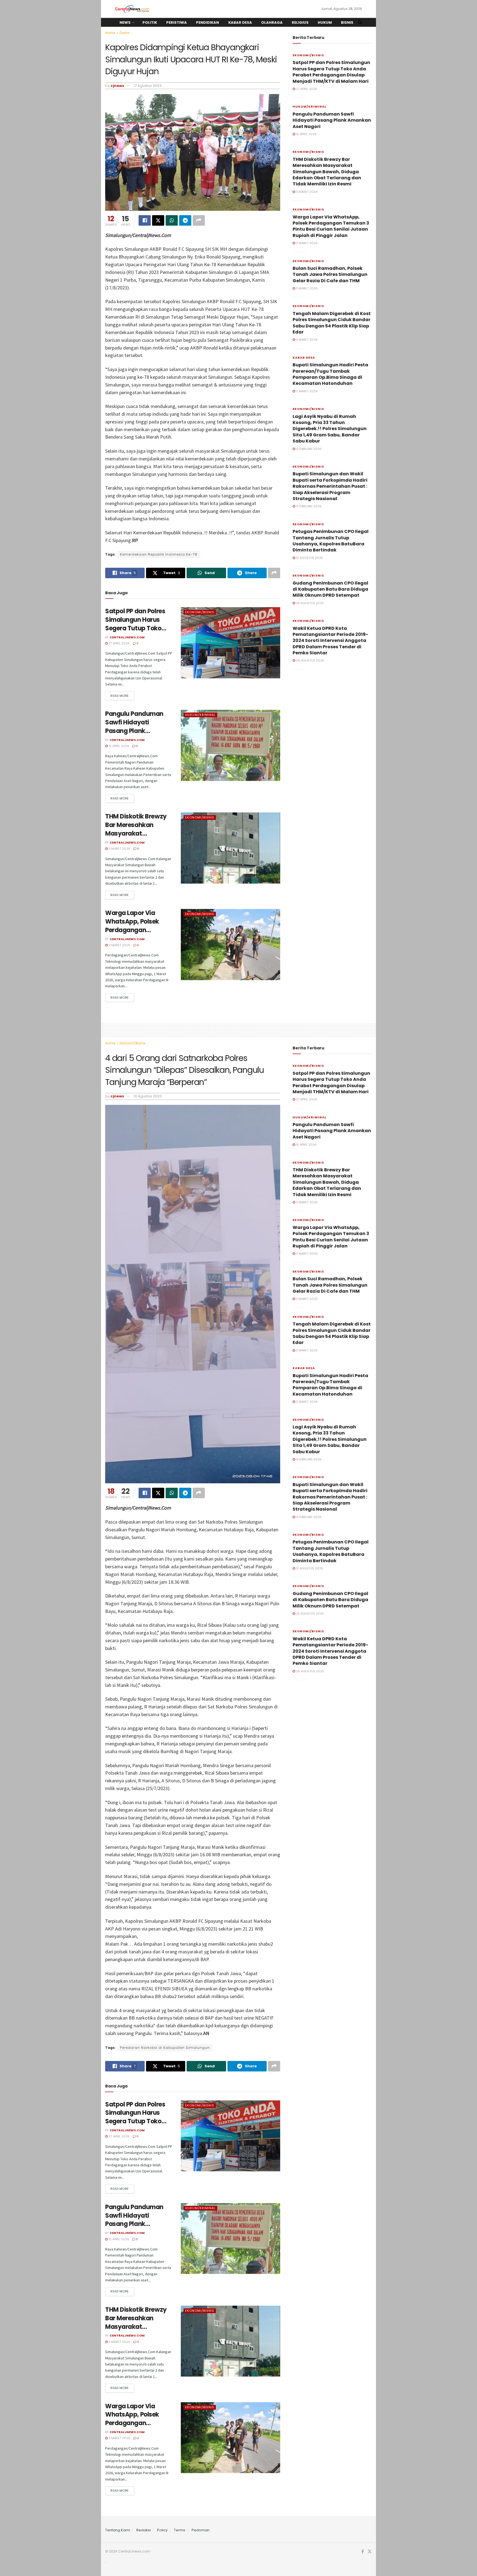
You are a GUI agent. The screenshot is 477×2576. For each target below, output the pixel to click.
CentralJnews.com (127, 637)
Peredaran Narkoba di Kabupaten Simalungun (165, 2048)
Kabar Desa (240, 22)
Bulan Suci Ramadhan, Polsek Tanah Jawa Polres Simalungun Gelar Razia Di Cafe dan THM (330, 274)
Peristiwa (177, 22)
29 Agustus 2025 (309, 603)
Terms (180, 2530)
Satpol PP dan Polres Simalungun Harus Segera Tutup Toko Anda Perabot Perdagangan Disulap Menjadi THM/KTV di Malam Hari (331, 72)
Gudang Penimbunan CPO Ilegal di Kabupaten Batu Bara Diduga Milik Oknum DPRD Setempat (330, 589)
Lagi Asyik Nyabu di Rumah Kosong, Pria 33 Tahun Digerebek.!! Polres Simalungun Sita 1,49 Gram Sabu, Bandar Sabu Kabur (330, 429)
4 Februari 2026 (308, 449)
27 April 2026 (119, 643)
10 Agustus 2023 (148, 1096)
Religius (300, 22)
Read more (120, 696)
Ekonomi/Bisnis (200, 612)
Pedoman (201, 2530)
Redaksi (144, 2530)
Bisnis (347, 22)
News (125, 22)
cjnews (117, 86)
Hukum (325, 22)
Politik (150, 22)
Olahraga (272, 22)
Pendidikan (207, 22)
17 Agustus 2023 (148, 86)
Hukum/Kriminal (200, 715)
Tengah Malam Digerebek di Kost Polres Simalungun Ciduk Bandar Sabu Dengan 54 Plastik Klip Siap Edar (332, 323)
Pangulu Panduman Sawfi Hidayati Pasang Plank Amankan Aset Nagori (138, 726)
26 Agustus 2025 (310, 660)
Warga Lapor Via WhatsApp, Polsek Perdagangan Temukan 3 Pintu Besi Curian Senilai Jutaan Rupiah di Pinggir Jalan (331, 226)
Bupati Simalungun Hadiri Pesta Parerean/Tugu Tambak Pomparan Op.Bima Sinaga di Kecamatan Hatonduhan (330, 374)
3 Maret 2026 (119, 849)
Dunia (124, 33)
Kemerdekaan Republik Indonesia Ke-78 (159, 554)
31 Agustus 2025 (309, 558)
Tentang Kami (118, 2530)
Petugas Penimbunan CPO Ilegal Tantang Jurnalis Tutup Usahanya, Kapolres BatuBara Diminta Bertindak (331, 541)
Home (110, 33)
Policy (162, 2530)
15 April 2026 (118, 746)
